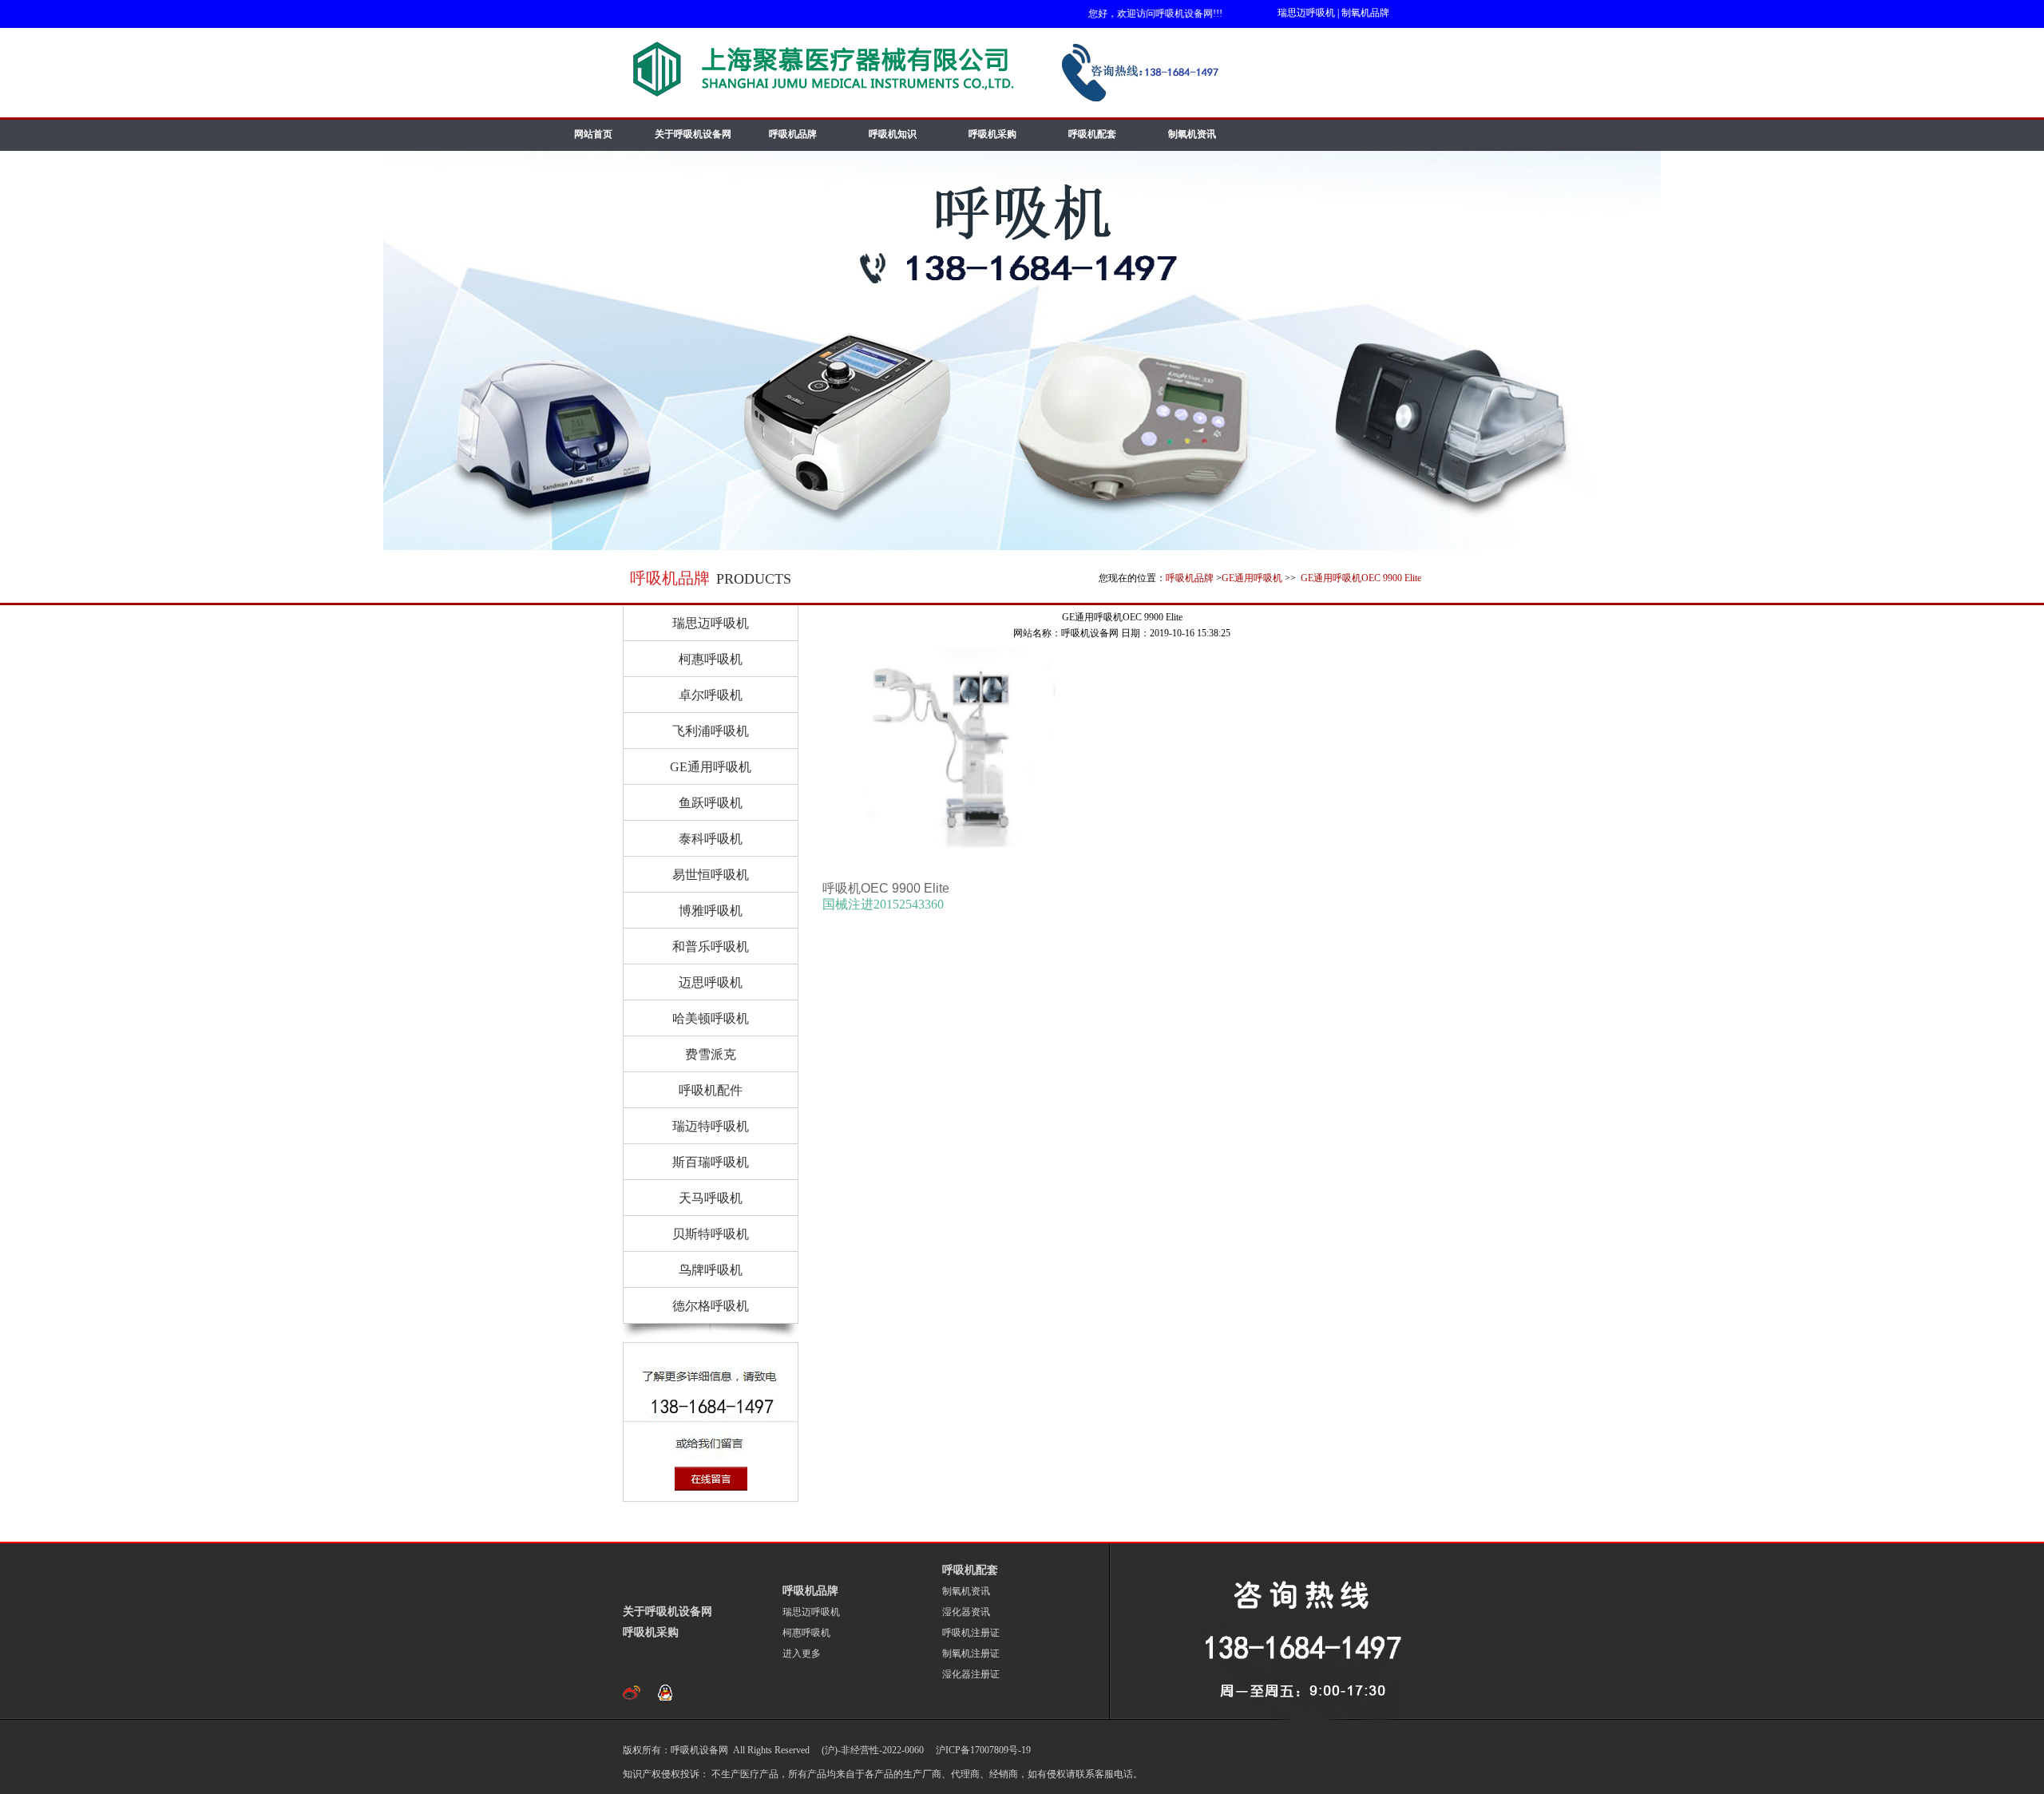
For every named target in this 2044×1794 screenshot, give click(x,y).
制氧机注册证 (971, 1653)
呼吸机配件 (711, 1090)
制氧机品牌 (1365, 13)
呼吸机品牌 (793, 134)
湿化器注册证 (971, 1674)
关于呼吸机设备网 (693, 134)
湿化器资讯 (966, 1612)
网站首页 (593, 134)
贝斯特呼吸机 (711, 1234)
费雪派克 (711, 1054)
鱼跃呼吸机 (711, 803)
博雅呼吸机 (711, 911)
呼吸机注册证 (971, 1633)
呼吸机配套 (1092, 134)
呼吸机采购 (992, 134)
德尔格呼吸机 (711, 1306)
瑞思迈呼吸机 (1306, 13)
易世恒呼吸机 (711, 875)
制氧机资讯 (1192, 134)
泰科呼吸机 (711, 839)
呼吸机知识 (893, 134)
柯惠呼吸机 (711, 659)
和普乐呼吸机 (711, 947)
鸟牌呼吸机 (711, 1270)
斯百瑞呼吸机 (711, 1162)
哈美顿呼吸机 (711, 1018)
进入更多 (802, 1653)
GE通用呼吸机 (1252, 578)
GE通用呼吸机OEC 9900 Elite (1360, 578)
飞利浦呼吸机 (711, 731)
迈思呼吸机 (711, 982)
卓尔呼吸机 (711, 695)
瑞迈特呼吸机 (711, 1126)
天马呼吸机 (711, 1198)
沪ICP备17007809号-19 (982, 1750)
